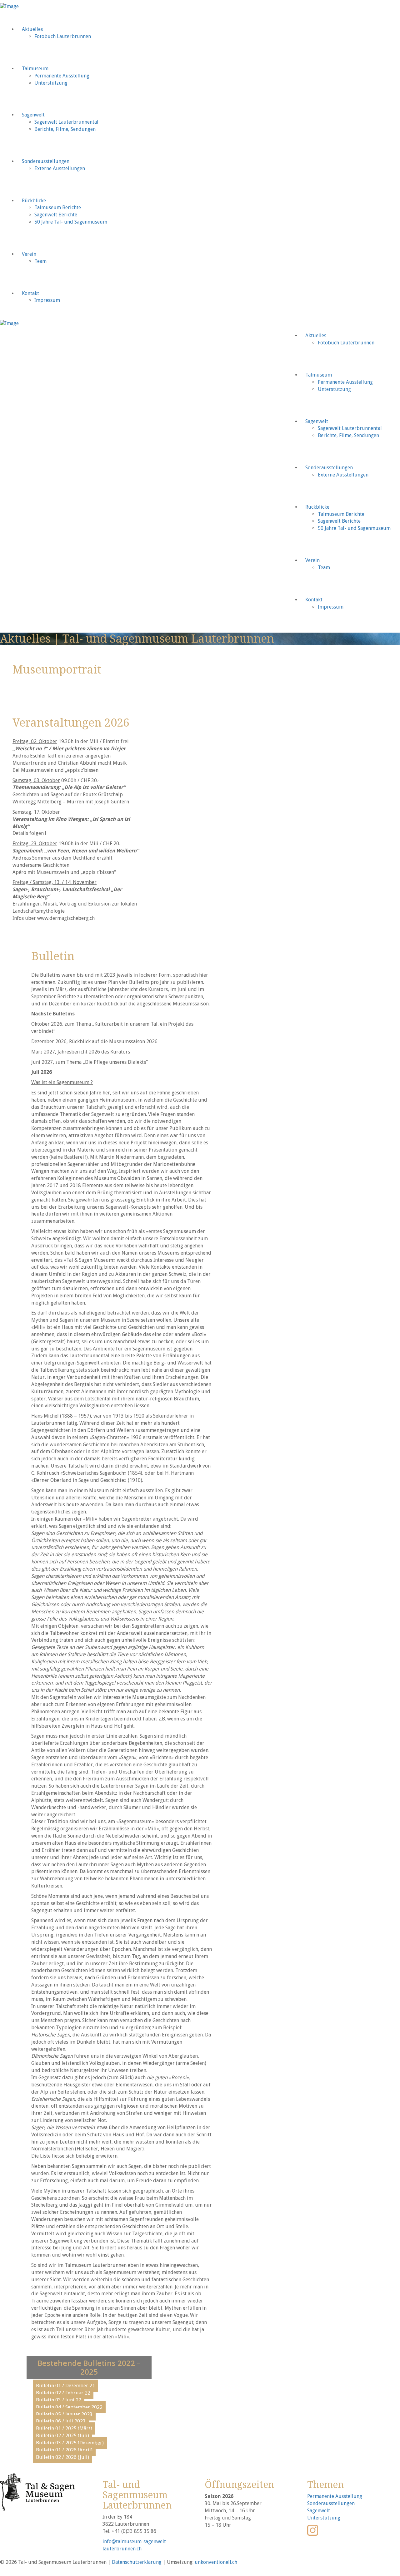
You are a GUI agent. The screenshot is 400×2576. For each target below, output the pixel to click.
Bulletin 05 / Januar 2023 (64, 2414)
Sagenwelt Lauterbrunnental (66, 122)
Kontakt (30, 293)
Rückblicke (34, 201)
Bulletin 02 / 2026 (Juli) (62, 2457)
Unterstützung (51, 83)
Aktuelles (32, 29)
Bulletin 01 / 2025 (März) (64, 2428)
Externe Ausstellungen (60, 168)
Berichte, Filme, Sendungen (65, 129)
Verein (29, 254)
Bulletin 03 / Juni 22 (59, 2400)
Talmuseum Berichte (58, 207)
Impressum (47, 300)
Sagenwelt (33, 115)
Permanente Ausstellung (62, 76)
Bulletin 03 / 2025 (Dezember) (70, 2443)
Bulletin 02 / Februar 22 (63, 2393)
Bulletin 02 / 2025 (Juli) (62, 2436)
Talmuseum (35, 69)
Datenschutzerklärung (137, 2562)
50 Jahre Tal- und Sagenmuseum (71, 222)
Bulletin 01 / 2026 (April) (64, 2450)
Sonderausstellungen (46, 161)
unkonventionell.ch (216, 2562)
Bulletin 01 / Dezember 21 (65, 2386)
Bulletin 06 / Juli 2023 (61, 2421)
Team (40, 261)
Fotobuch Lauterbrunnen (63, 36)
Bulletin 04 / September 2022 (69, 2407)
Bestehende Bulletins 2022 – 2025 (89, 2367)
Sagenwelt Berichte (56, 215)
